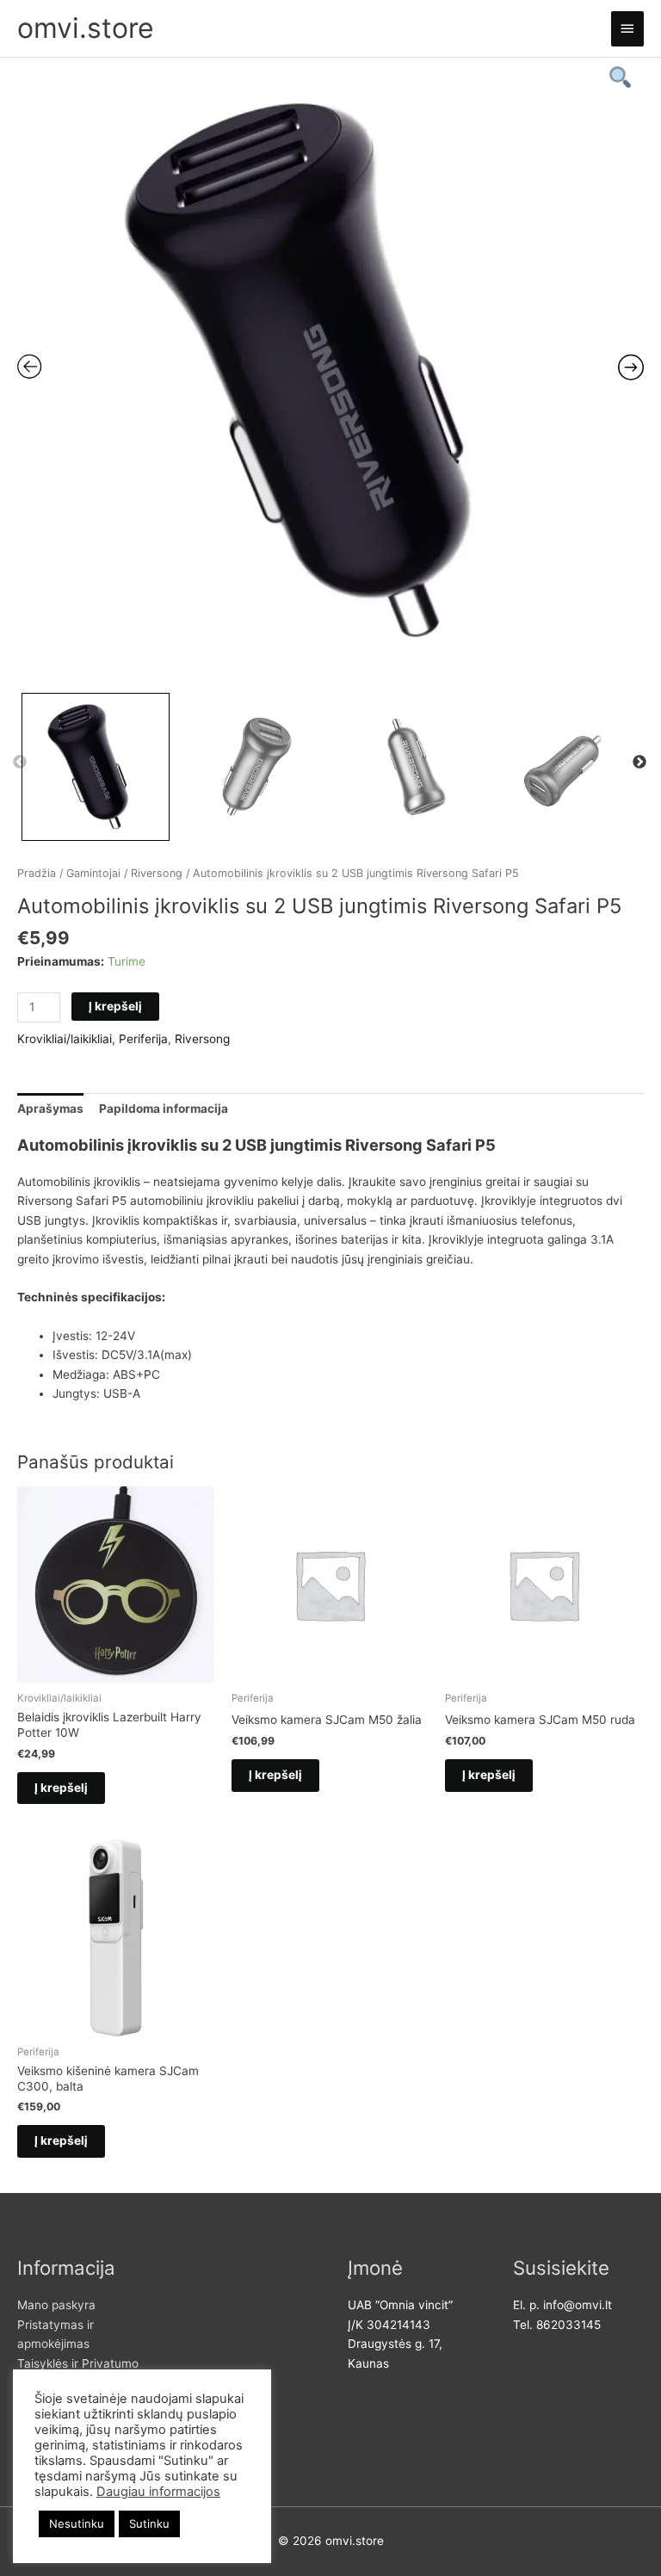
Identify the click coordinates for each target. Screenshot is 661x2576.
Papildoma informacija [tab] (164, 1109)
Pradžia (37, 873)
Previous (20, 763)
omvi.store (86, 28)
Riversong (157, 873)
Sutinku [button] (149, 2523)
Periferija (143, 1039)
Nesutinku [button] (77, 2523)
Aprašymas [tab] (50, 1109)
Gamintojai (93, 873)
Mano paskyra (56, 2305)
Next (639, 763)
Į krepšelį (115, 1006)
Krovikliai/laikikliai (65, 1039)
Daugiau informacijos (158, 2492)
